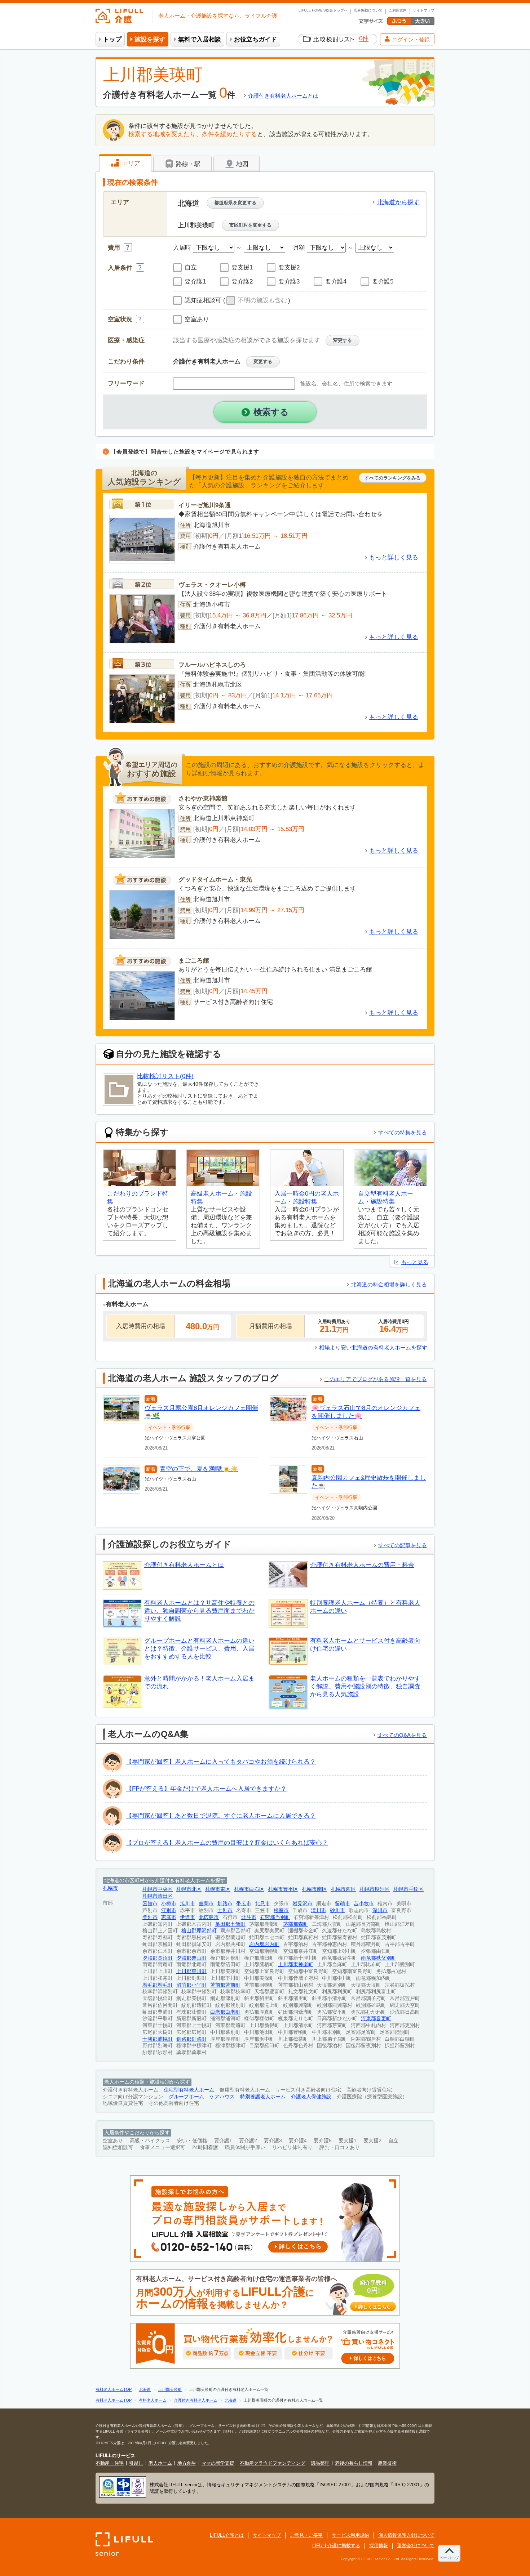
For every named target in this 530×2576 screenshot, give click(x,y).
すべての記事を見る (403, 1545)
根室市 (281, 1910)
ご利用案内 (398, 10)
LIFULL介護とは (227, 2535)
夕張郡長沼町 (158, 1958)
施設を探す (150, 39)
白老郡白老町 (225, 2012)
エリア (130, 163)
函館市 (150, 1904)
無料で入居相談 (200, 39)
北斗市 (249, 1917)
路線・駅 (187, 164)
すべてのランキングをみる (393, 478)
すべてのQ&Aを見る (402, 1735)
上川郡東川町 (191, 1971)
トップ (112, 39)
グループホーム (186, 2097)
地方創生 (187, 2463)
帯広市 (244, 1904)
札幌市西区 (343, 1889)
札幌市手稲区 (408, 1889)
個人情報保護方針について (406, 2535)
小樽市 (169, 1904)
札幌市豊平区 (283, 1889)
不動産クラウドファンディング (273, 2463)
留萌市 (343, 1904)
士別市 (225, 1910)
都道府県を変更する (235, 203)
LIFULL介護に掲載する (336, 2546)
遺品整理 (320, 2463)
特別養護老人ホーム (263, 2097)
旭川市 (187, 1904)
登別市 (150, 1917)
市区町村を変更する (250, 225)
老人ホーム (160, 2463)
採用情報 (379, 2546)
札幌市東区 (218, 1889)
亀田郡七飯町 (230, 1924)
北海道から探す (398, 202)
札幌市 (110, 1888)
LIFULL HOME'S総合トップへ (323, 10)
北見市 (262, 1904)
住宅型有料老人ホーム (189, 2090)
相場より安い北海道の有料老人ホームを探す (373, 1347)
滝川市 (319, 1910)
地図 (241, 164)
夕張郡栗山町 (191, 1958)
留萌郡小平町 (191, 1985)
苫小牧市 (364, 1904)
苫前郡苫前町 (225, 1985)
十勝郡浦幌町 (158, 2039)
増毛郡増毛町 (158, 1985)
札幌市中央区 (158, 1889)
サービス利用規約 (350, 2535)
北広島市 (209, 1917)
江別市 (169, 1910)
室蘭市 (206, 1904)
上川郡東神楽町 (296, 1965)
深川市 (380, 1910)
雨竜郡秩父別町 (379, 1958)
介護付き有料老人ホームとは (283, 96)
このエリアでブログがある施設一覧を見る (376, 1379)
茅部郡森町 (296, 1924)
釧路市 (225, 1904)
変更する (343, 340)
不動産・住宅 (110, 2463)
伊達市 (187, 1917)
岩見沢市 (302, 1904)
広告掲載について (368, 10)
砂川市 (337, 1910)
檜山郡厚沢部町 (199, 1931)
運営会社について (416, 2546)
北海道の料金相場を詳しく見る (389, 1284)
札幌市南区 (314, 1889)
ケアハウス (222, 2097)
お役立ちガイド (255, 39)
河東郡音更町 (376, 2019)
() (257, 300)
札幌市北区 (189, 1889)
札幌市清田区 (158, 1896)
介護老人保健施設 (311, 2097)
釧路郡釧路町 (191, 2039)
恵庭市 (169, 1917)
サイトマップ (424, 10)
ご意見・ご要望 (306, 2535)
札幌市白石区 (249, 1889)
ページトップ (449, 2558)
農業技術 (387, 2463)
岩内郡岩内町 (264, 1944)
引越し (136, 2463)
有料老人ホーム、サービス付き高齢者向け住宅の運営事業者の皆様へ (264, 2293)
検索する (271, 412)
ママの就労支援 (218, 2463)
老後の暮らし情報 (354, 2463)
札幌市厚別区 (375, 1889)
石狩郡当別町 (275, 1917)
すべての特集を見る (403, 1132)
